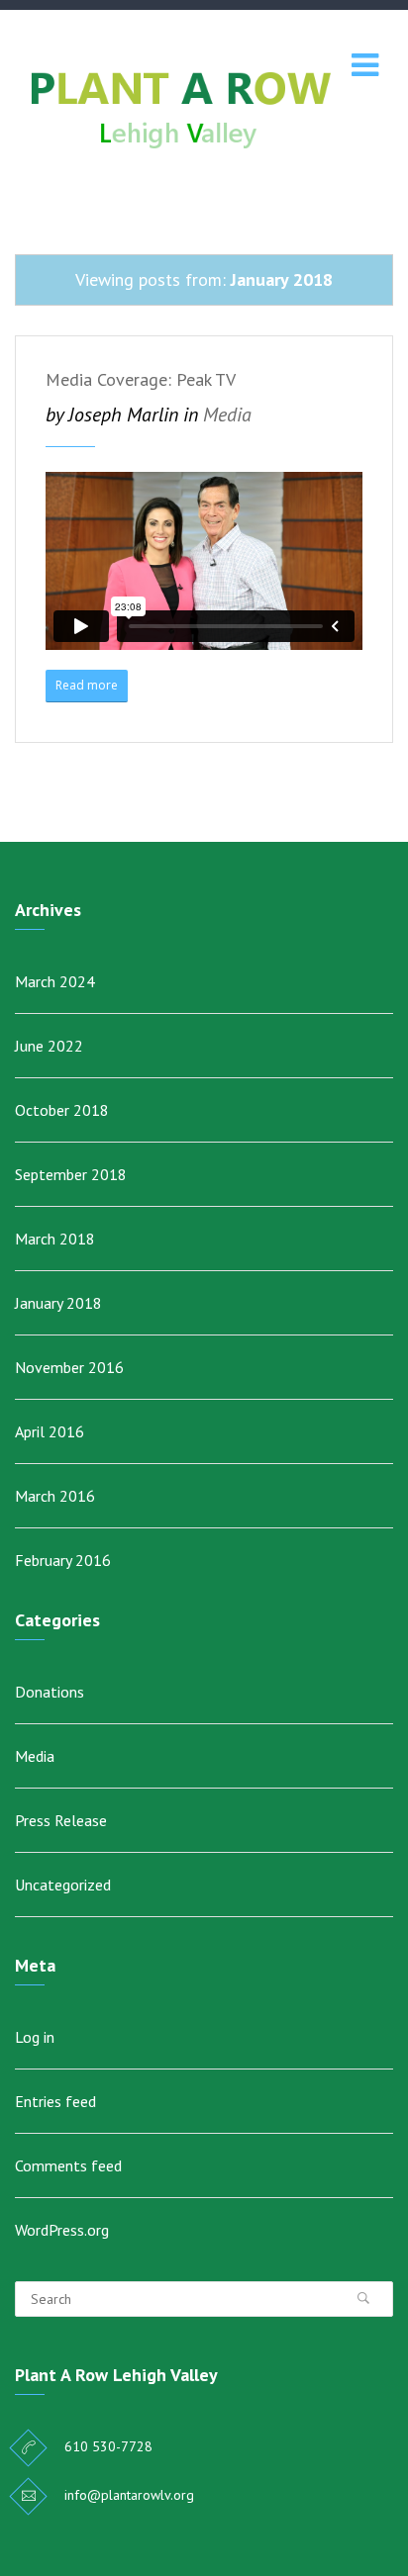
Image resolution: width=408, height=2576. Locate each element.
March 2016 (55, 1496)
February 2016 (63, 1560)
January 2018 (58, 1303)
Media (227, 414)
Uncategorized (63, 1885)
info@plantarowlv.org (129, 2495)
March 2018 (55, 1239)
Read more (87, 685)
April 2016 (50, 1431)
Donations (50, 1692)
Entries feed (55, 2101)
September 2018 (71, 1174)
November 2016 (69, 1367)
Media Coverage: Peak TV (141, 379)
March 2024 (55, 981)
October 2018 (62, 1110)
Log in (35, 2037)
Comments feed (68, 2165)
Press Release (61, 1820)
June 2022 (49, 1046)
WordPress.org (62, 2230)
